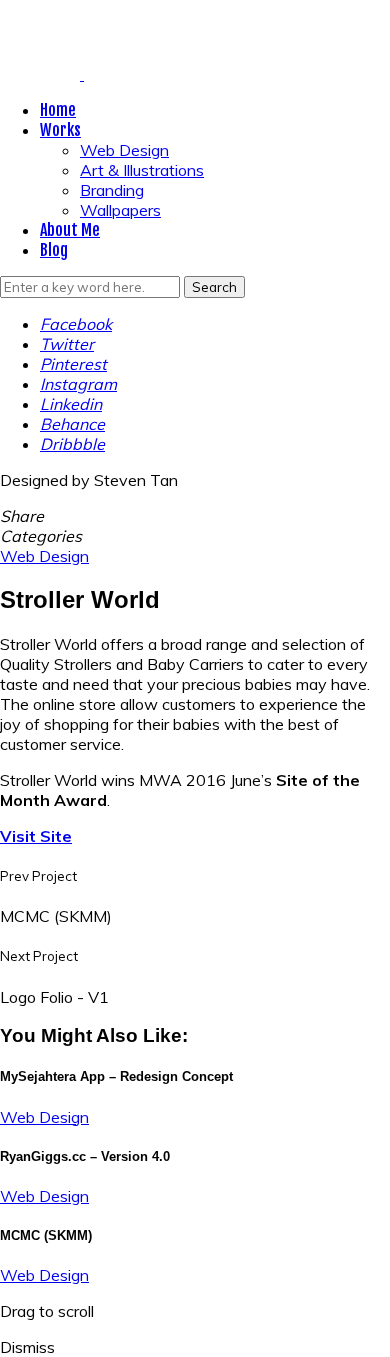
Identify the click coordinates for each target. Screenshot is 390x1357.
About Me (70, 230)
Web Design (124, 150)
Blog (54, 250)
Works (60, 130)
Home (58, 110)
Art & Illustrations (142, 170)
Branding (112, 190)
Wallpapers (120, 210)
